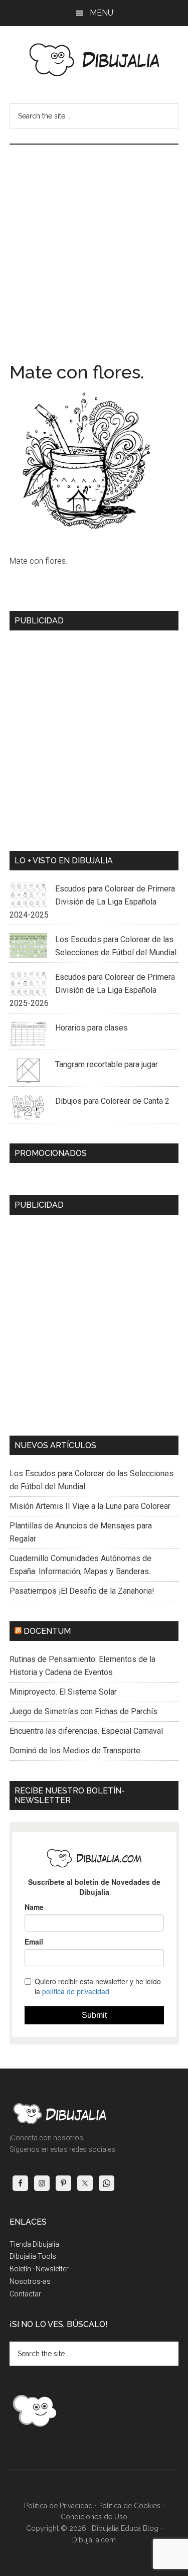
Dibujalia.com (94, 2540)
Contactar (25, 2294)
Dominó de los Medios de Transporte (75, 1751)
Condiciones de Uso (94, 2517)
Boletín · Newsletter (39, 2269)
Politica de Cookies (129, 2506)
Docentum (47, 1631)
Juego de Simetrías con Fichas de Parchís (83, 1711)
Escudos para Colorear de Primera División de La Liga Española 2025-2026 (92, 990)
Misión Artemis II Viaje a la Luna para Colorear (90, 1506)
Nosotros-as (30, 2281)
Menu (102, 13)
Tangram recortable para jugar (107, 1064)
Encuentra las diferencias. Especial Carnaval (86, 1731)
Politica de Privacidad (58, 2506)
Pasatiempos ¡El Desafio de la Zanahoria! (82, 1591)
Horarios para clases (91, 1028)
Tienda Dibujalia (34, 2244)
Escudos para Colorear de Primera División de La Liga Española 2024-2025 (92, 902)
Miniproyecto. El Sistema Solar (63, 1692)
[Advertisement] (94, 244)
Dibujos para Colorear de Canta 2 (112, 1101)
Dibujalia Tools (33, 2256)
